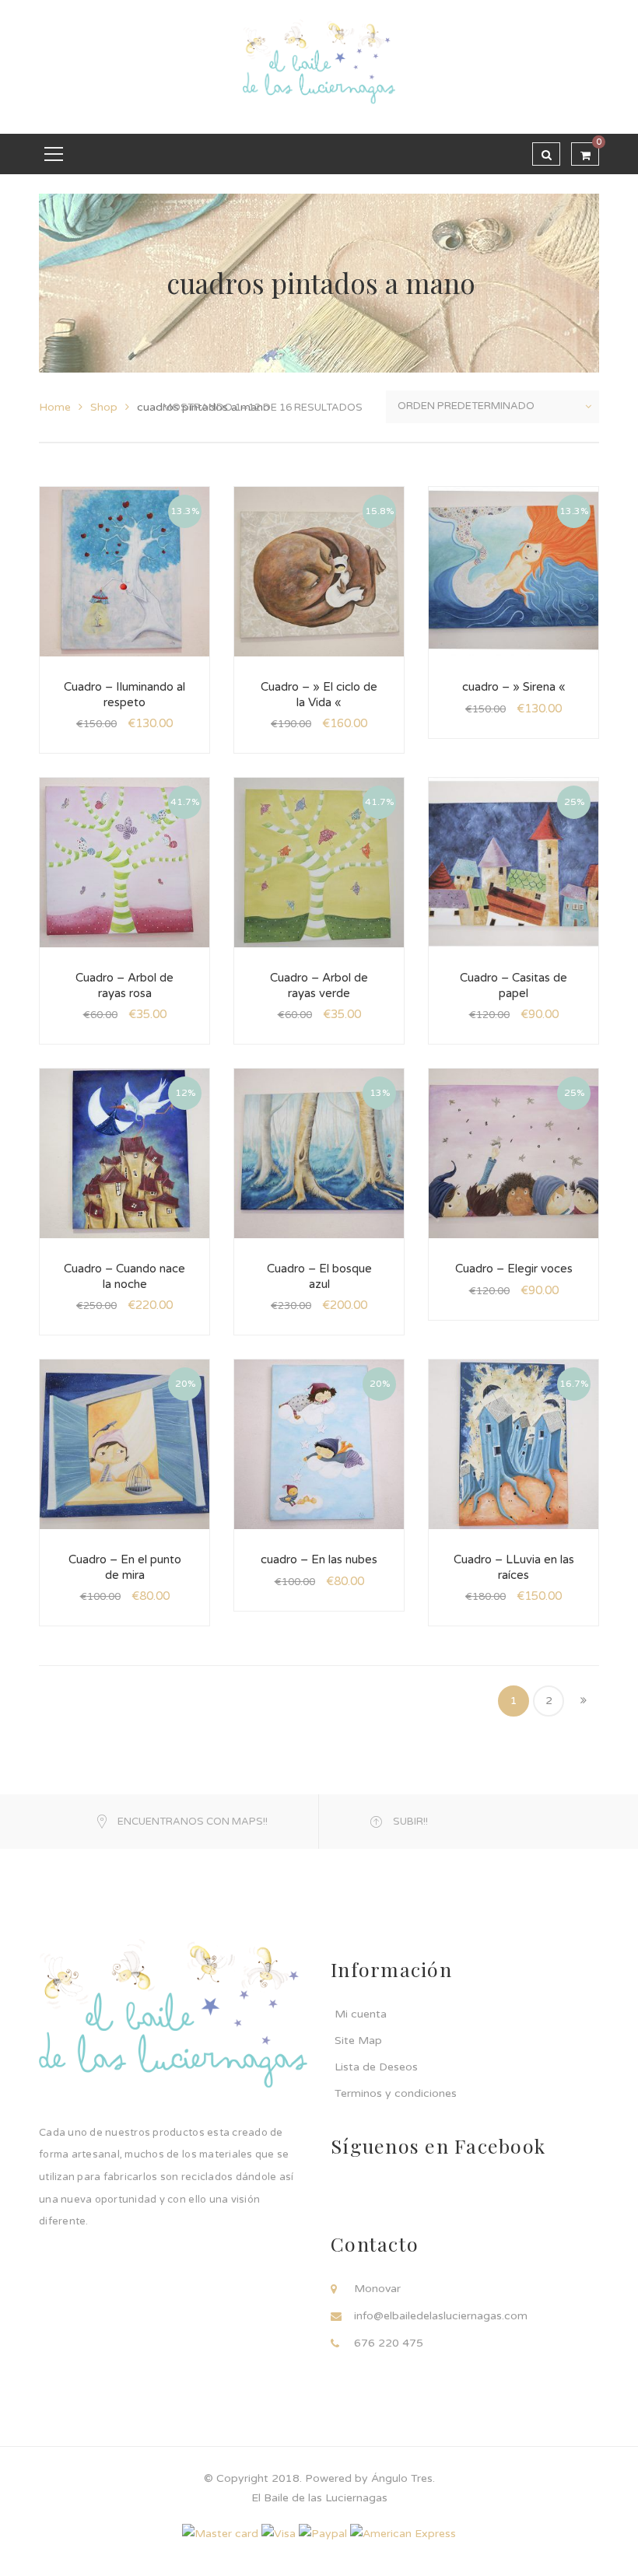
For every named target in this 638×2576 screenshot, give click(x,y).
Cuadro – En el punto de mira (125, 1567)
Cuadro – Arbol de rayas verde (319, 985)
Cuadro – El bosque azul (319, 1276)
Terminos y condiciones (396, 2093)
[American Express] (403, 2533)
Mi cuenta (361, 2014)
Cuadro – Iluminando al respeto (124, 695)
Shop (104, 407)
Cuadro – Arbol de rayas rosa (124, 985)
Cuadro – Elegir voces (514, 1269)
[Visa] (279, 2533)
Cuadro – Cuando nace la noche (124, 1276)
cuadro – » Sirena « (514, 687)
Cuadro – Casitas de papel (514, 985)
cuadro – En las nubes (319, 1559)
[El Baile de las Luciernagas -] (319, 66)
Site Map (358, 2040)
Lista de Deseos (376, 2067)
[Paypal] (323, 2533)
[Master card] (220, 2533)
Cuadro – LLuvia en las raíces (514, 1567)
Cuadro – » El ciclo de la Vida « (319, 695)
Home (55, 407)
